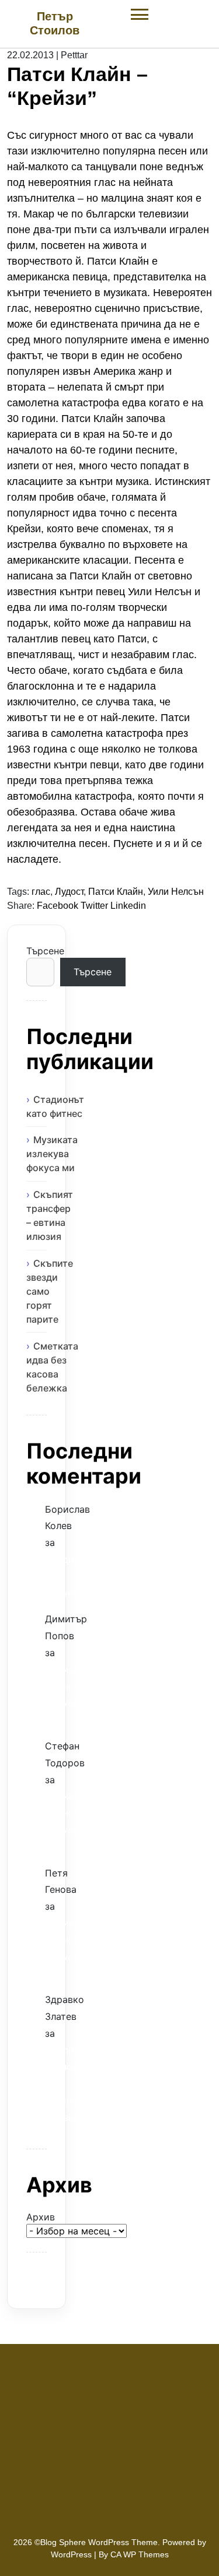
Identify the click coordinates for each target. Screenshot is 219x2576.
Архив (36, 2217)
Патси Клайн (116, 892)
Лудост (69, 892)
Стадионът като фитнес (55, 1106)
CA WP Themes (140, 2554)
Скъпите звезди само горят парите (50, 1291)
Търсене (36, 951)
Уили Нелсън (176, 892)
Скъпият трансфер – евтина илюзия (50, 1215)
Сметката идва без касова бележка (52, 1367)
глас (41, 892)
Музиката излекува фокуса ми (52, 1154)
